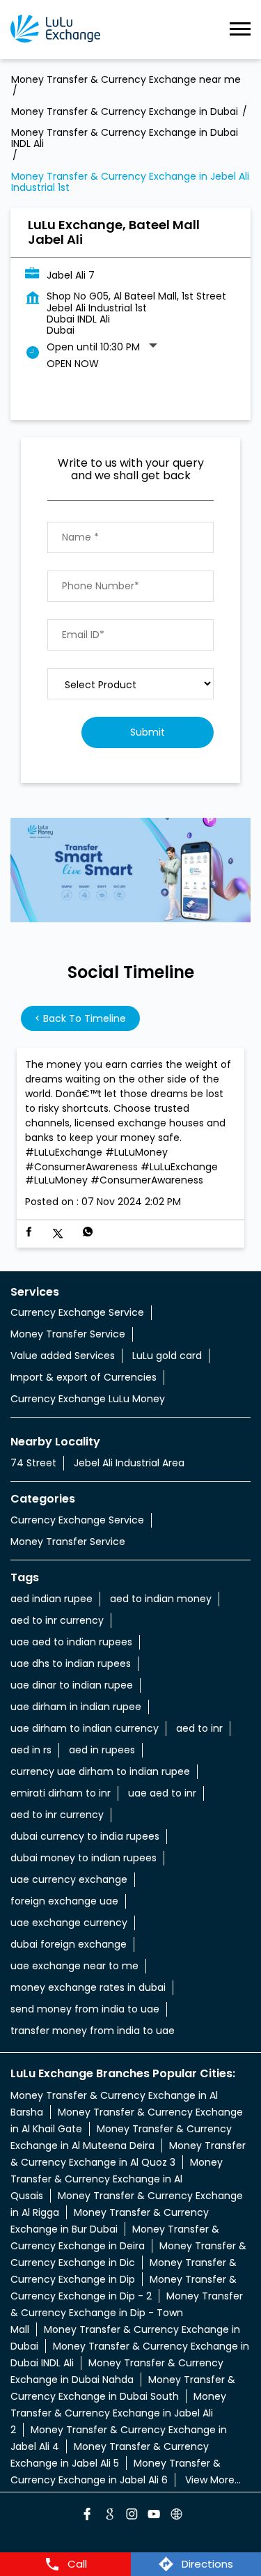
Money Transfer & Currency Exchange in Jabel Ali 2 (118, 2413)
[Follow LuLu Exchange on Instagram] (131, 2516)
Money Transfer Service (68, 1334)
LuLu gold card (167, 1356)
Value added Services (63, 1356)
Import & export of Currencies (84, 1377)
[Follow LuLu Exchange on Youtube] (153, 2516)
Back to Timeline (80, 1018)
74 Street (33, 1463)
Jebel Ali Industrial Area (129, 1463)
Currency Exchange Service (77, 1312)
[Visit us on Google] (109, 2516)
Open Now (73, 364)
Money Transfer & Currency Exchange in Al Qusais (117, 2179)
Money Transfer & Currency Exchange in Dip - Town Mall (127, 2313)
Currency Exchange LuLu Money (88, 1399)
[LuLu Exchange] (55, 30)
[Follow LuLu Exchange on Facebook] (86, 2516)
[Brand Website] (175, 2516)
